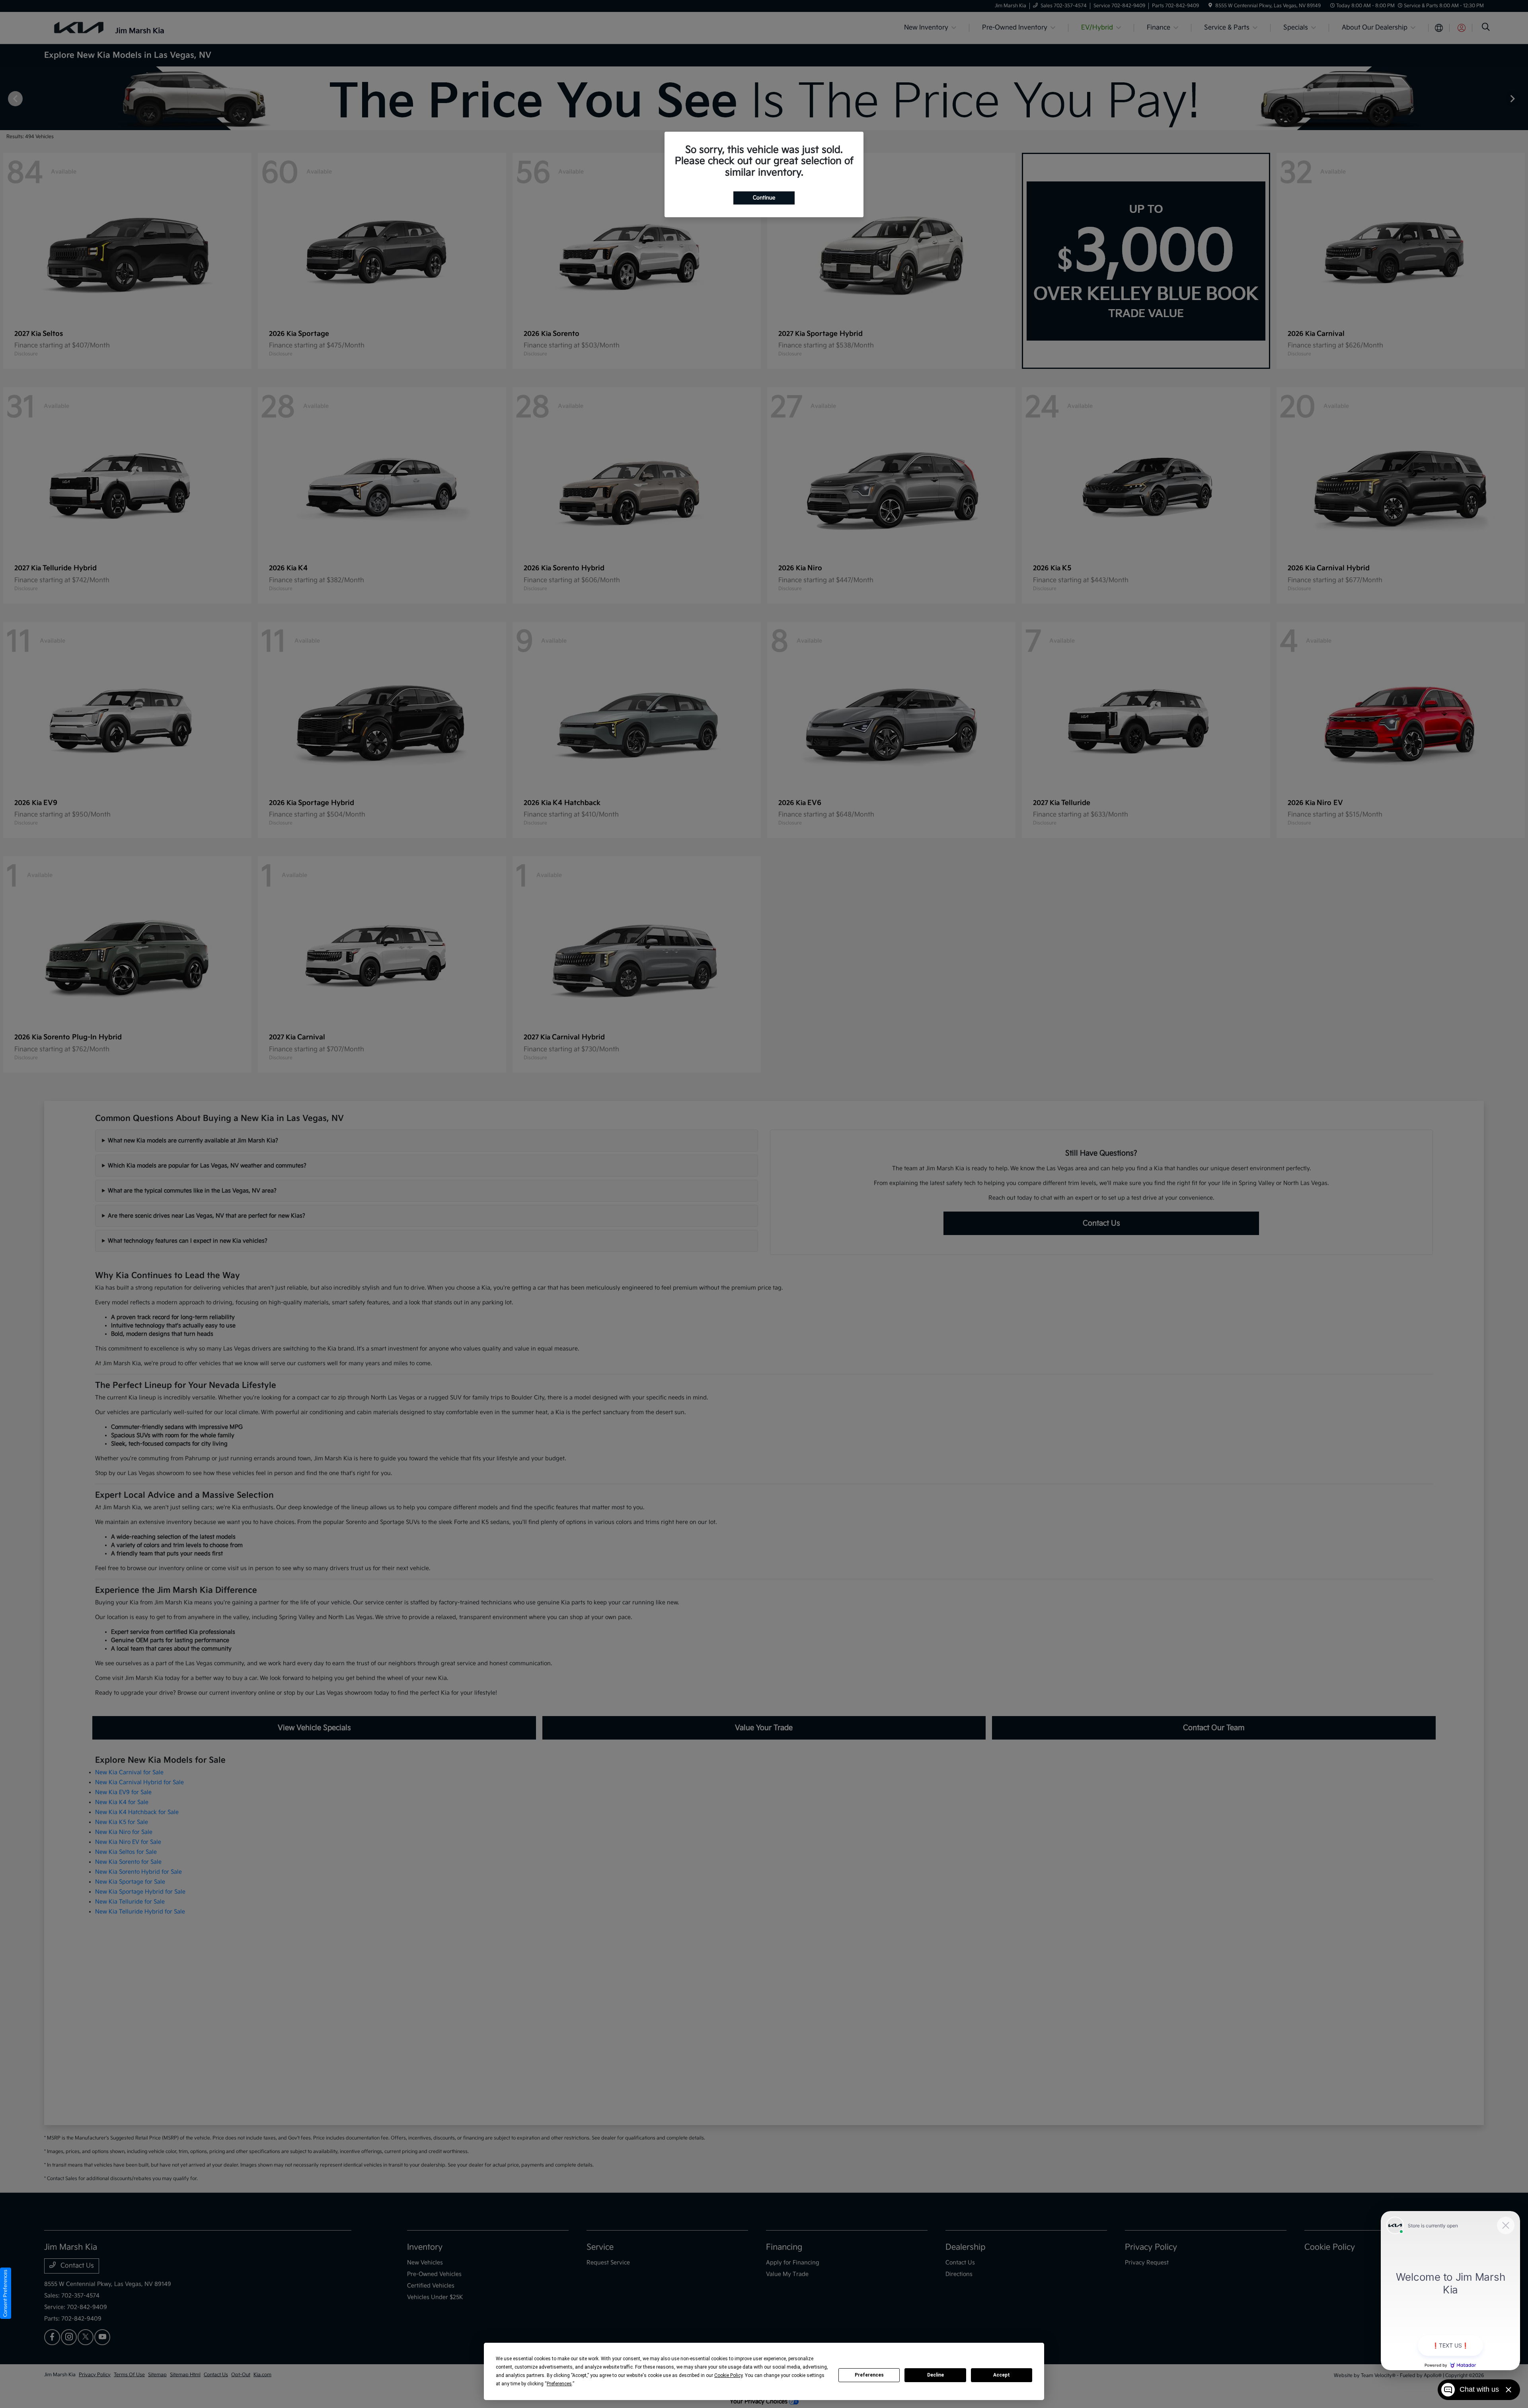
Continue (764, 198)
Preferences (869, 2375)
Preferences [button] (559, 2384)
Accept (1002, 2375)
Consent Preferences (5, 2293)
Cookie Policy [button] (728, 2375)
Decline (936, 2375)
